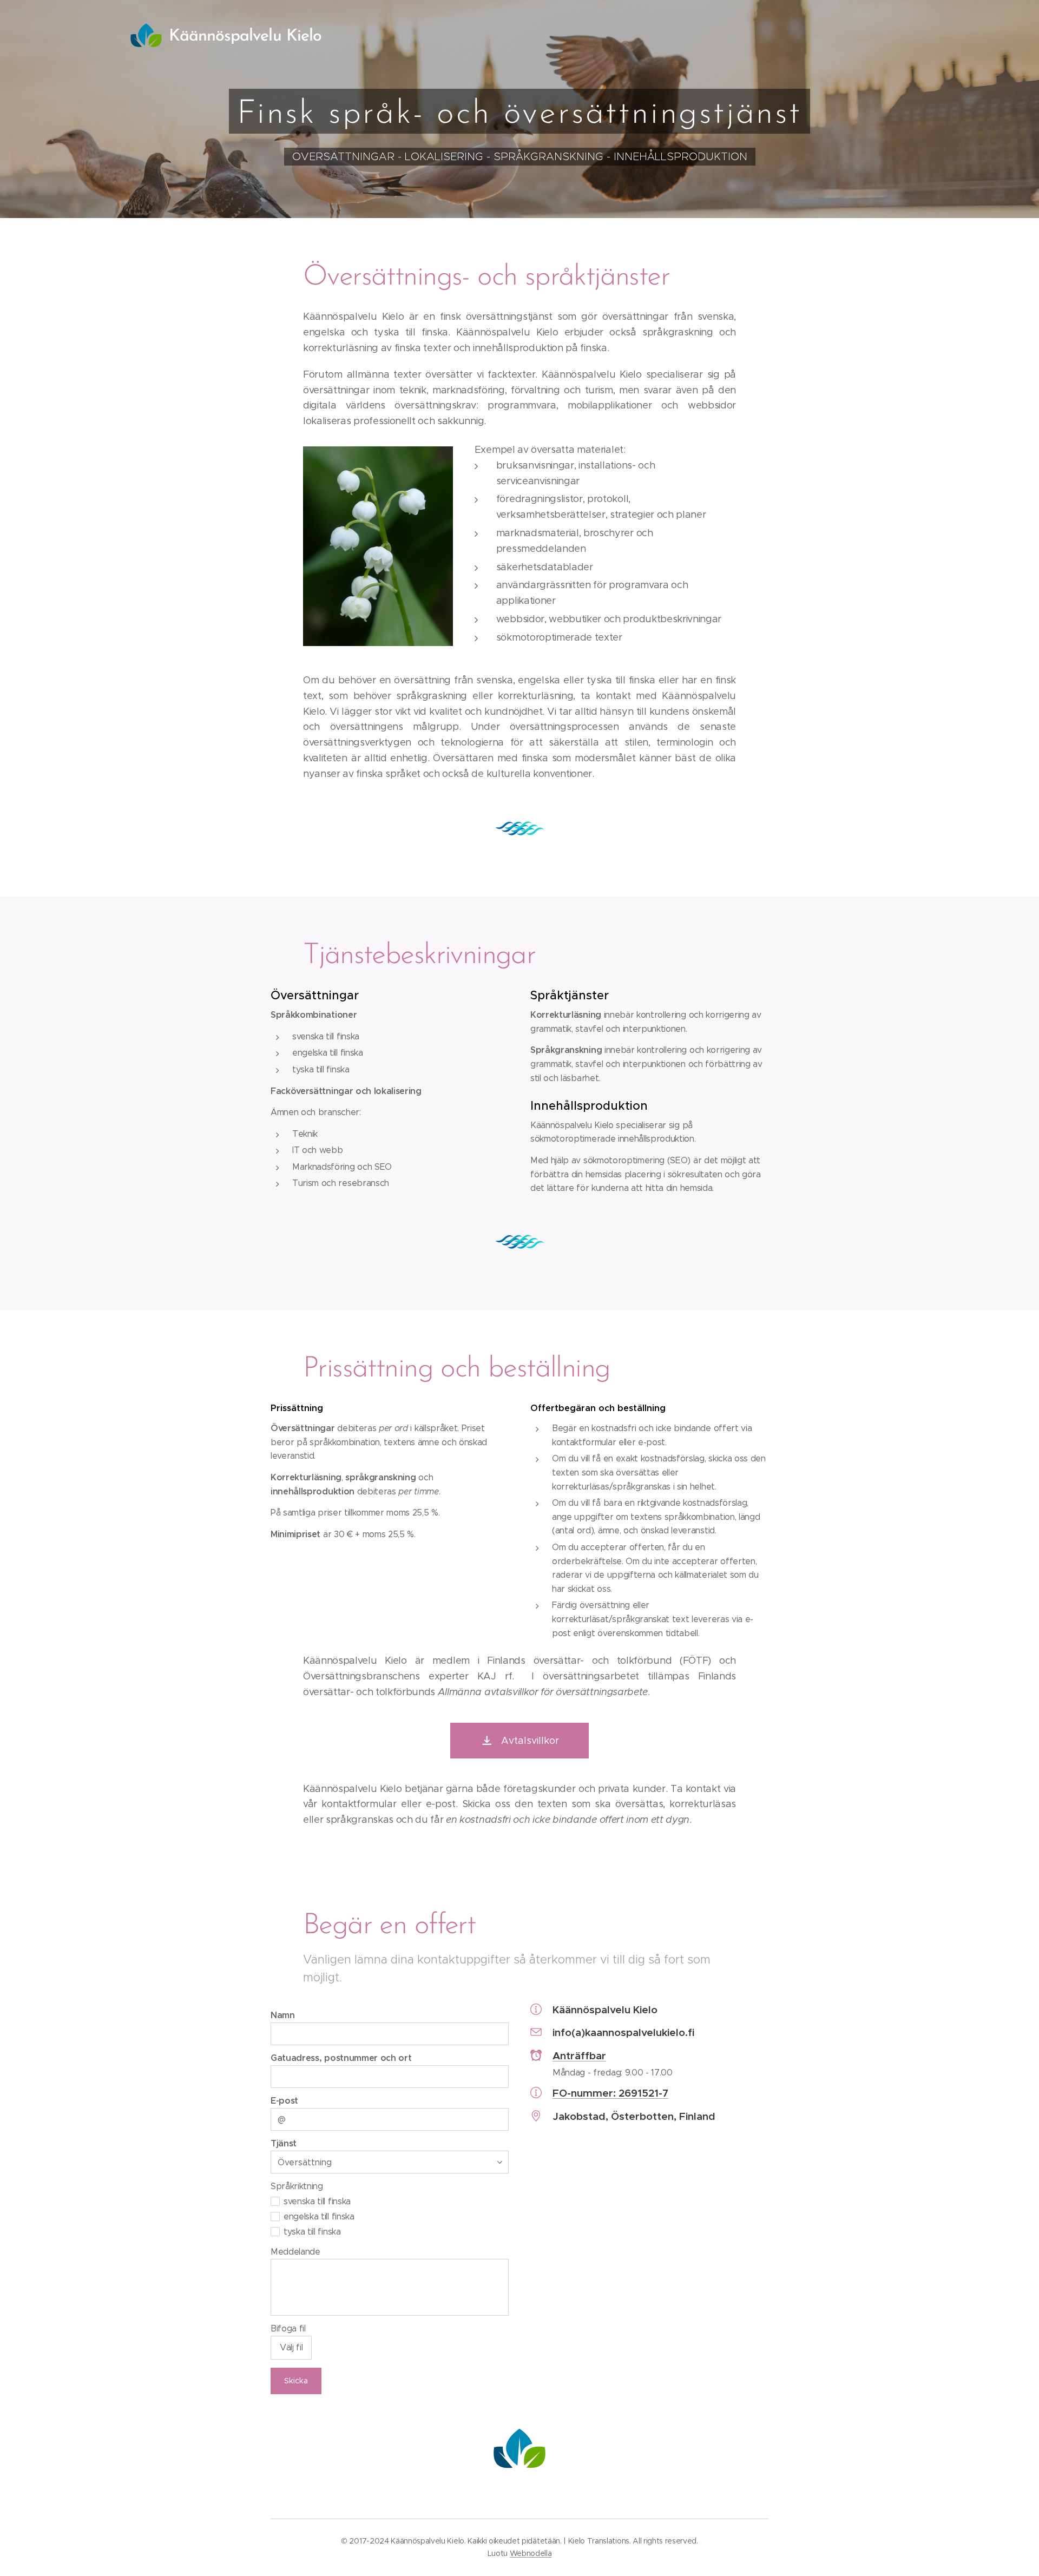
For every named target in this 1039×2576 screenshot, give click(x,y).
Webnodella (531, 2553)
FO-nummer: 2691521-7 (610, 2093)
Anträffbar (579, 2055)
